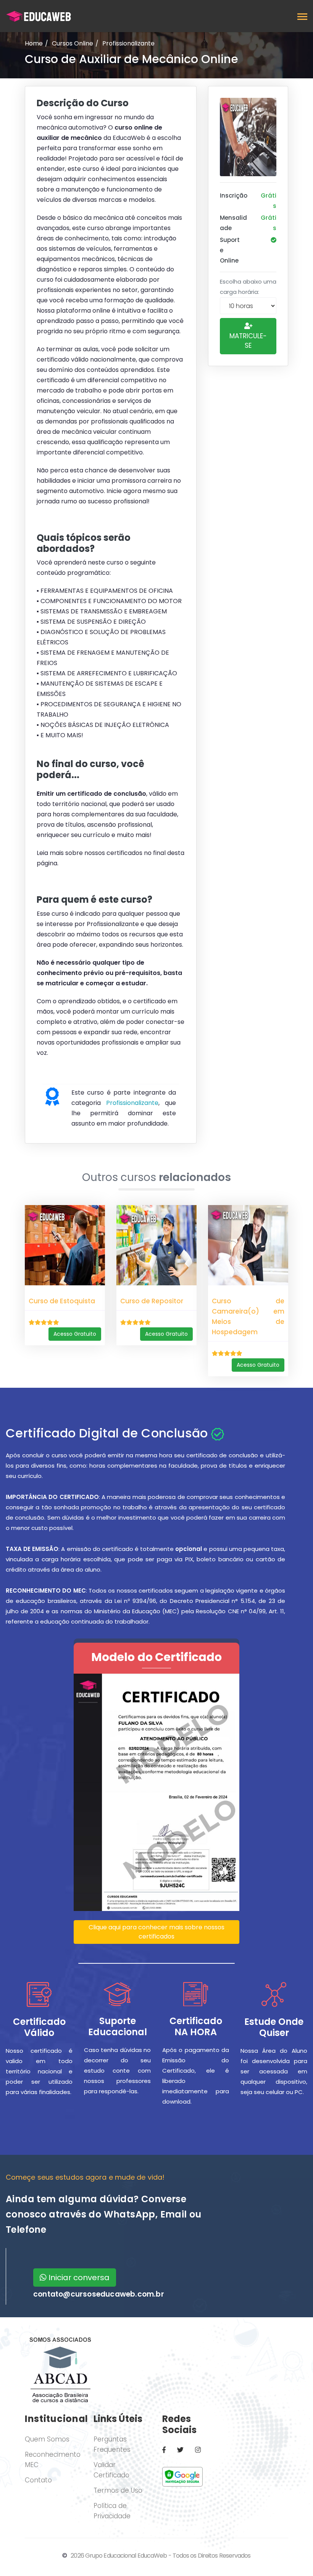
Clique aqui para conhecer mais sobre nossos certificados (156, 1932)
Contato (38, 2480)
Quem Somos (47, 2439)
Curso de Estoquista (62, 1301)
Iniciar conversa (78, 2278)
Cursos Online (73, 43)
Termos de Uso (118, 2490)
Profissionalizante (128, 43)
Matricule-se (248, 341)
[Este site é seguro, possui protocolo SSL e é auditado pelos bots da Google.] (182, 2476)
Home (34, 43)
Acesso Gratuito (75, 1334)
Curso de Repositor (152, 1301)
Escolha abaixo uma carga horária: (248, 287)
